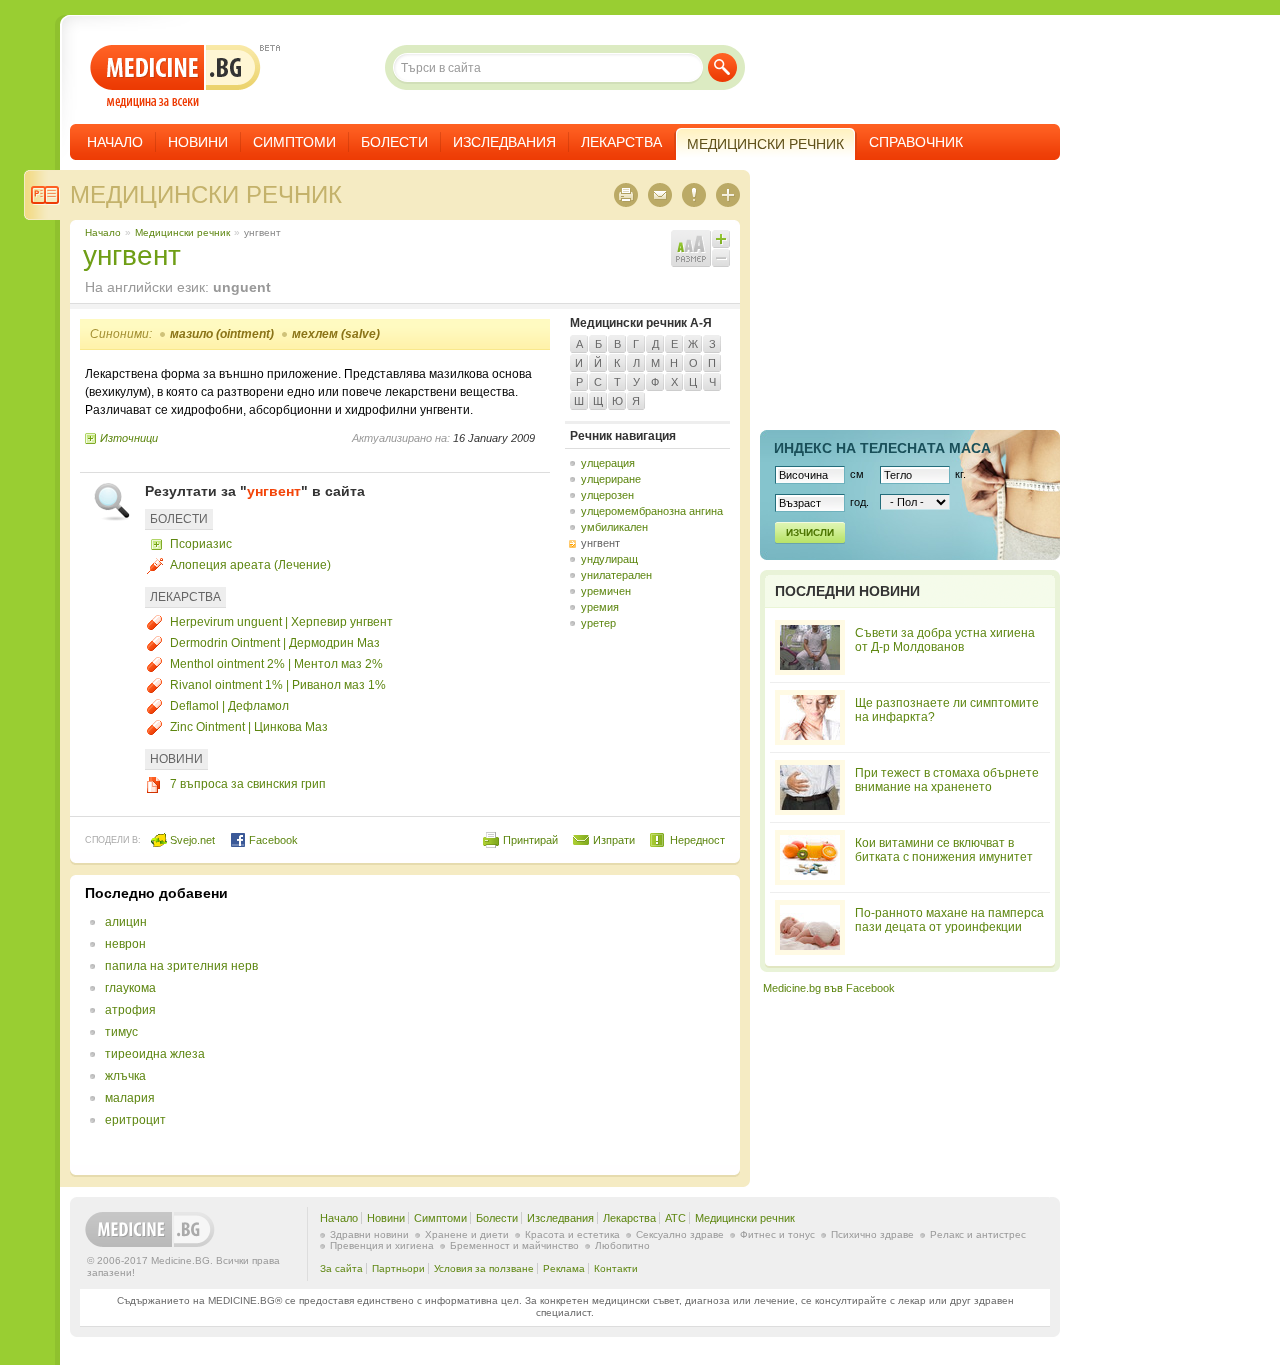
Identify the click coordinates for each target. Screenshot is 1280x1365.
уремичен (606, 591)
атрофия (130, 1010)
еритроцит (135, 1120)
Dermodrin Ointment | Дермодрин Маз (275, 643)
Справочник (916, 142)
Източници (129, 438)
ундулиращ (609, 559)
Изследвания (504, 142)
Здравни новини (369, 1234)
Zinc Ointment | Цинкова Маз (249, 727)
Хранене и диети (467, 1234)
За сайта (341, 1268)
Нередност (697, 840)
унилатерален (616, 575)
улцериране (611, 479)
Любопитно (622, 1245)
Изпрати (614, 840)
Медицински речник (206, 194)
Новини (198, 142)
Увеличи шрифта (721, 239)
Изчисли (810, 532)
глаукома (130, 988)
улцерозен (607, 495)
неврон (125, 944)
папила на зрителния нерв (181, 966)
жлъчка (125, 1076)
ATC (675, 1218)
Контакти (616, 1268)
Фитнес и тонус (777, 1234)
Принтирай (530, 840)
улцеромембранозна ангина (652, 511)
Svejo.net (191, 840)
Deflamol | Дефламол (229, 706)
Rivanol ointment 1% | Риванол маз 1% (278, 685)
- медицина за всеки (175, 76)
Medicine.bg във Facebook (829, 988)
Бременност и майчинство (514, 1245)
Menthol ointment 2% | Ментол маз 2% (276, 664)
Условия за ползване (484, 1268)
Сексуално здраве (680, 1234)
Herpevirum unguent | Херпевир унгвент (281, 622)
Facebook (272, 840)
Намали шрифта (721, 258)
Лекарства (621, 142)
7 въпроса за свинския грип (248, 784)
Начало (115, 142)
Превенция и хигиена (382, 1245)
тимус (121, 1032)
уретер (598, 623)
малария (130, 1098)
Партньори (398, 1268)
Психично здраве (872, 1234)
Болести (394, 142)
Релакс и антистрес (978, 1234)
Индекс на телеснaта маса (882, 448)
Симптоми (294, 142)
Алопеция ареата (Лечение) (250, 565)
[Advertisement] (562, 1025)
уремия (600, 607)
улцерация (608, 463)
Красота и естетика (572, 1234)
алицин (126, 922)
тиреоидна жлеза (155, 1054)
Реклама (564, 1268)
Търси (722, 67)
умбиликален (614, 527)
